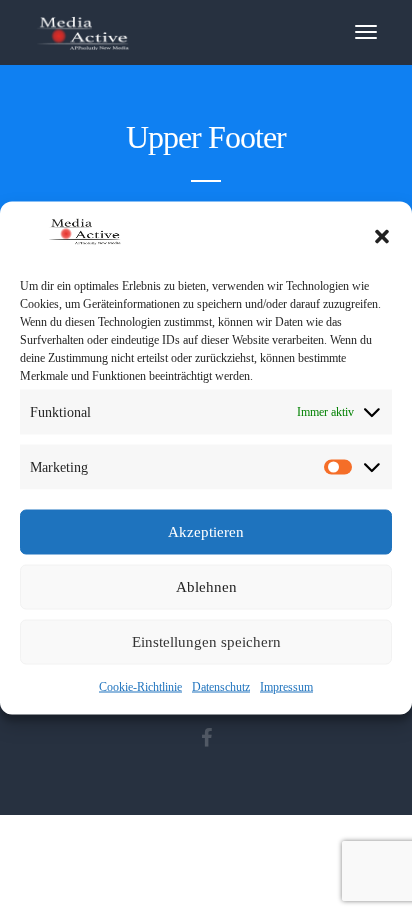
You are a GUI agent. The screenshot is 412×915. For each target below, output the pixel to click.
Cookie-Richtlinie (140, 686)
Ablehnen (206, 587)
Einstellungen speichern (206, 642)
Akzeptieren (206, 532)
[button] (382, 236)
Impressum (286, 686)
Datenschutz (221, 686)
